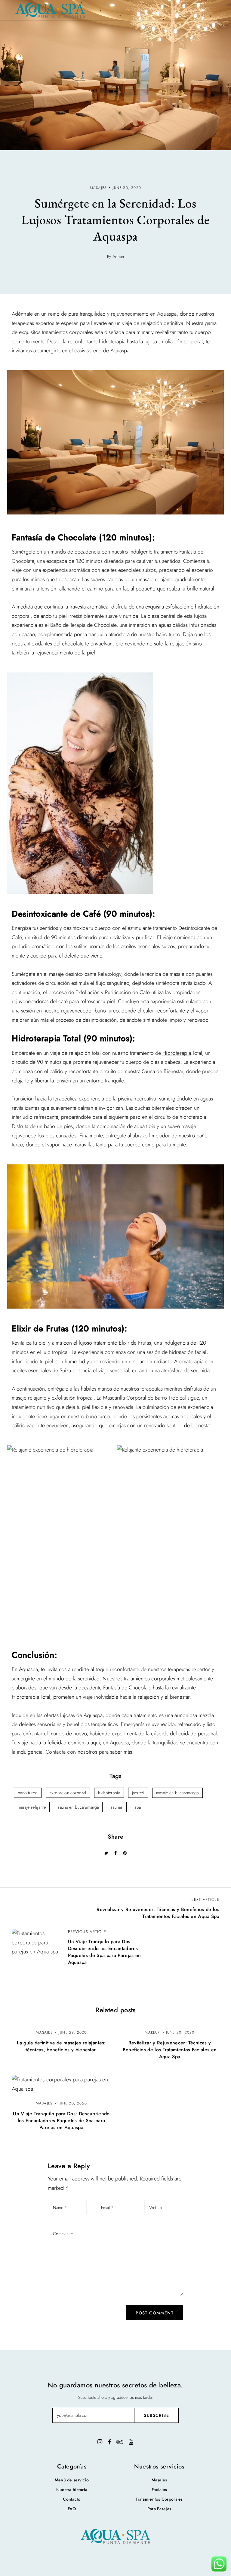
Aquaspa (167, 314)
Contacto (72, 2499)
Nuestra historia (72, 2490)
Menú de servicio (72, 2480)
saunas (117, 1807)
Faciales (159, 2490)
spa (138, 1807)
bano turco (28, 1793)
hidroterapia (109, 1793)
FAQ (72, 2509)
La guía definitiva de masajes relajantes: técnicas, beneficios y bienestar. (61, 2046)
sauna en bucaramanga (78, 1807)
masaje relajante (32, 1807)
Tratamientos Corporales (159, 2499)
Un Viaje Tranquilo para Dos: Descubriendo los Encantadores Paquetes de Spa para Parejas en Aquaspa (61, 2121)
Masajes (159, 2480)
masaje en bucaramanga (177, 1793)
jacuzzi (138, 1793)
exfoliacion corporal (68, 1793)
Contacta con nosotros (71, 1752)
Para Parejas (159, 2509)
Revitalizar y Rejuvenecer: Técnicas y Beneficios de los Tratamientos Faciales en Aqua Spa (170, 2050)
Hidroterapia (177, 1053)
